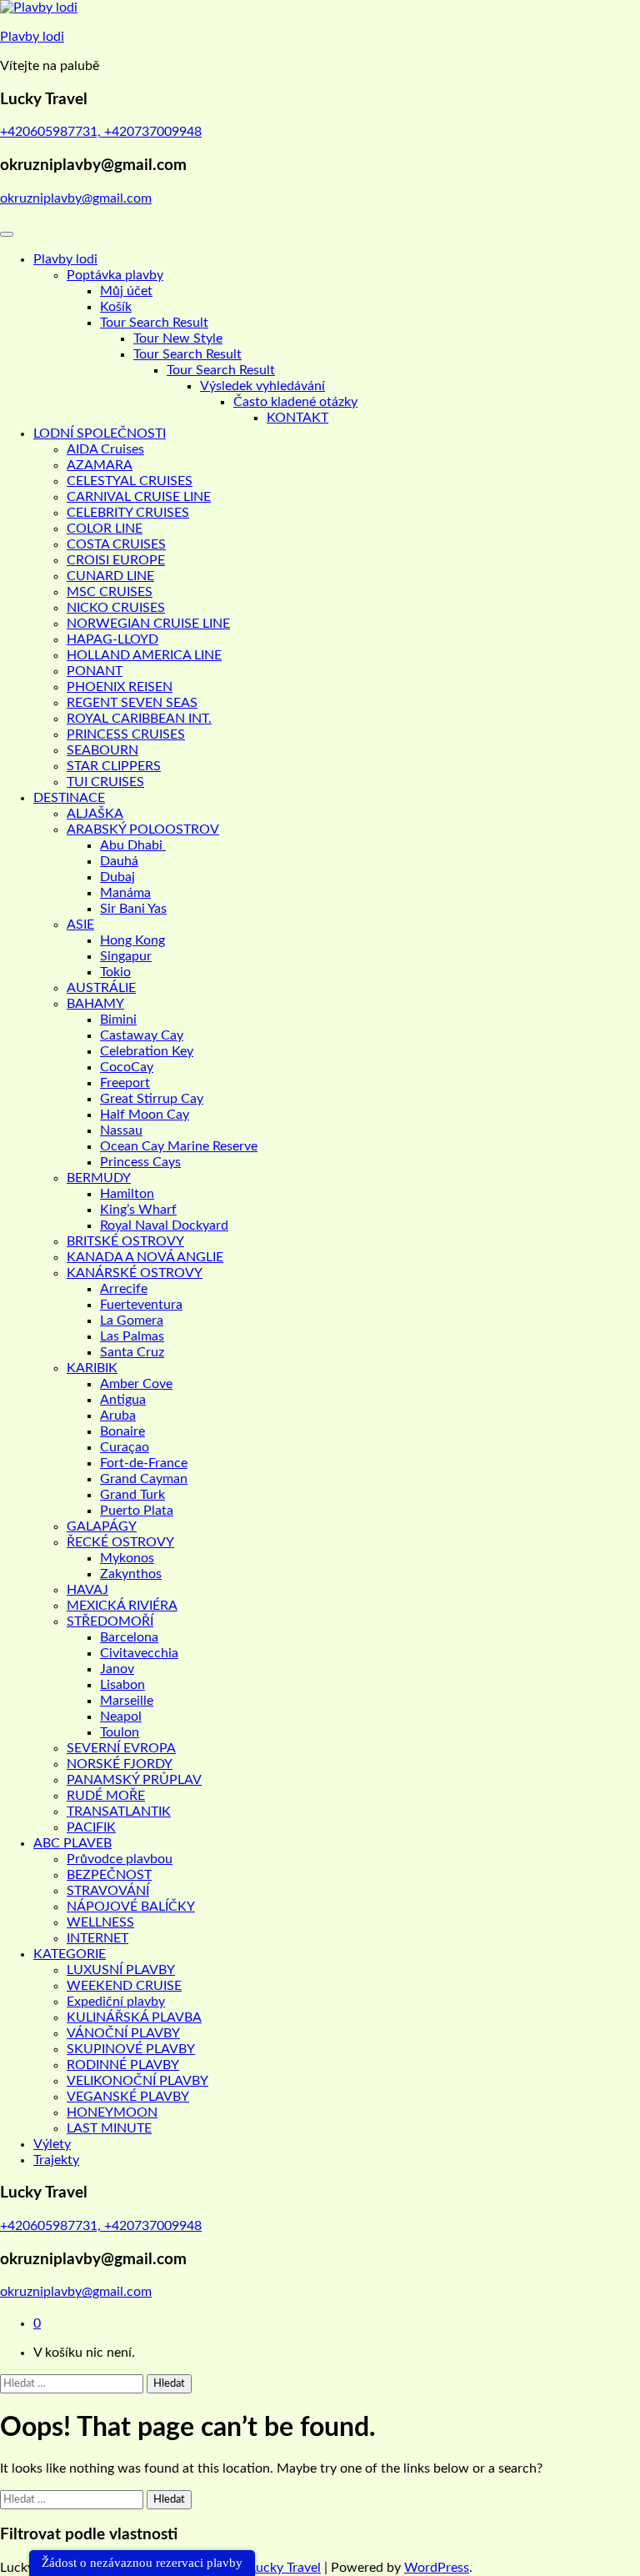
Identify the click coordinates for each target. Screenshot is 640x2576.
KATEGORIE (70, 1954)
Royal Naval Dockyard (164, 1225)
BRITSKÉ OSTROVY (125, 1241)
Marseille (127, 1701)
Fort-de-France (144, 1463)
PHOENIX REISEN (120, 687)
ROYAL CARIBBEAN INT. (139, 719)
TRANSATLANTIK (119, 1812)
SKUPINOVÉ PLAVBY (131, 2049)
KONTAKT (297, 418)
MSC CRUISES (110, 592)
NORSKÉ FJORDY (120, 1764)
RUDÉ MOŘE (106, 1796)
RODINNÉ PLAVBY (123, 2065)
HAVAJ (87, 1590)
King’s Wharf (138, 1210)
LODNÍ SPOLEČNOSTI (100, 434)
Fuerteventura (141, 1305)
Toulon (120, 1732)
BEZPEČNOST (109, 1875)
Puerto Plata (137, 1511)
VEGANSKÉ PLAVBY (128, 2097)
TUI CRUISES (105, 782)
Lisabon (122, 1685)
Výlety (52, 2144)
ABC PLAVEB (72, 1843)
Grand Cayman (144, 1479)
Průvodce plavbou (120, 1859)
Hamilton (127, 1194)
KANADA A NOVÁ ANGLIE (145, 1257)
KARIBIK (92, 1368)
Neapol (121, 1716)
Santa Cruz (132, 1352)
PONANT (95, 671)
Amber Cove (136, 1384)
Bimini (118, 1020)
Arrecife (124, 1289)
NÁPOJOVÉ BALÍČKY (131, 1907)
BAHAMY (95, 1004)
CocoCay (127, 1067)
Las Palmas (132, 1336)
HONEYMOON (112, 2112)
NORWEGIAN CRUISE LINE (148, 624)
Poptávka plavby (115, 275)
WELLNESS (100, 1922)
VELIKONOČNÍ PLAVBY (137, 2081)
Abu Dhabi (133, 845)
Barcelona (129, 1637)
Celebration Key (147, 1051)
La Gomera (132, 1321)
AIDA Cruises (105, 449)
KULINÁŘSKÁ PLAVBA (134, 2017)
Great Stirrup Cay (152, 1099)
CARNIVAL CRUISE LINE (139, 497)
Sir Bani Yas (133, 909)
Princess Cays (140, 1162)
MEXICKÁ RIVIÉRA (122, 1606)
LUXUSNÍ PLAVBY (121, 1970)
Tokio (115, 972)
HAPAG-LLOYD (112, 639)
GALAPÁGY (102, 1526)
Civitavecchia (139, 1653)
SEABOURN (102, 750)
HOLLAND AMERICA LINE (144, 655)
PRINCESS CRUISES (126, 734)
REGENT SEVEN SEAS (132, 703)
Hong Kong (132, 940)
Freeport (125, 1083)
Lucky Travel (285, 2568)
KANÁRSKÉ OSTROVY (135, 1273)
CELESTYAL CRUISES (130, 481)
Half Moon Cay (145, 1115)
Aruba (118, 1416)
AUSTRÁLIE (101, 988)
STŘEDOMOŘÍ (110, 1621)
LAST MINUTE (109, 2128)
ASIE (80, 925)
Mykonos (127, 1558)
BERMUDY (99, 1178)
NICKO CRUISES (116, 608)
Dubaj (117, 877)
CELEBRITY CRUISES (128, 513)
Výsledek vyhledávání (262, 386)
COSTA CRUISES (116, 544)
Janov (117, 1669)
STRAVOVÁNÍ (108, 1891)
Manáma (125, 893)
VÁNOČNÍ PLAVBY (123, 2033)
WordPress (437, 2568)
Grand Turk (132, 1495)
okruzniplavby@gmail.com (76, 198)
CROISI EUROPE (116, 560)
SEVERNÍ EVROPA (121, 1748)
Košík (116, 307)
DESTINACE (69, 798)
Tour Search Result (154, 323)
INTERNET (97, 1938)
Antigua (123, 1400)
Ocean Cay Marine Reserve (179, 1146)
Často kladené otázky (295, 402)
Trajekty (56, 2160)
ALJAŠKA (95, 814)
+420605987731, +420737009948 (101, 132)
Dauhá (119, 861)
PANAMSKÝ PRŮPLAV (134, 1780)
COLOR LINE (105, 529)
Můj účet (126, 291)
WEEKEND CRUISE (124, 1986)
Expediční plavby (116, 2002)
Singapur (126, 956)
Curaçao (125, 1447)
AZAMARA (100, 465)
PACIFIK (91, 1827)
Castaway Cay (142, 1035)
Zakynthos (131, 1574)
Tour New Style (178, 338)
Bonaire (122, 1431)
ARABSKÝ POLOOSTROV (143, 829)
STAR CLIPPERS (114, 766)
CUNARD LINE (110, 576)
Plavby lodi (32, 37)
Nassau (121, 1130)
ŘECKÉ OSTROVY (120, 1542)
